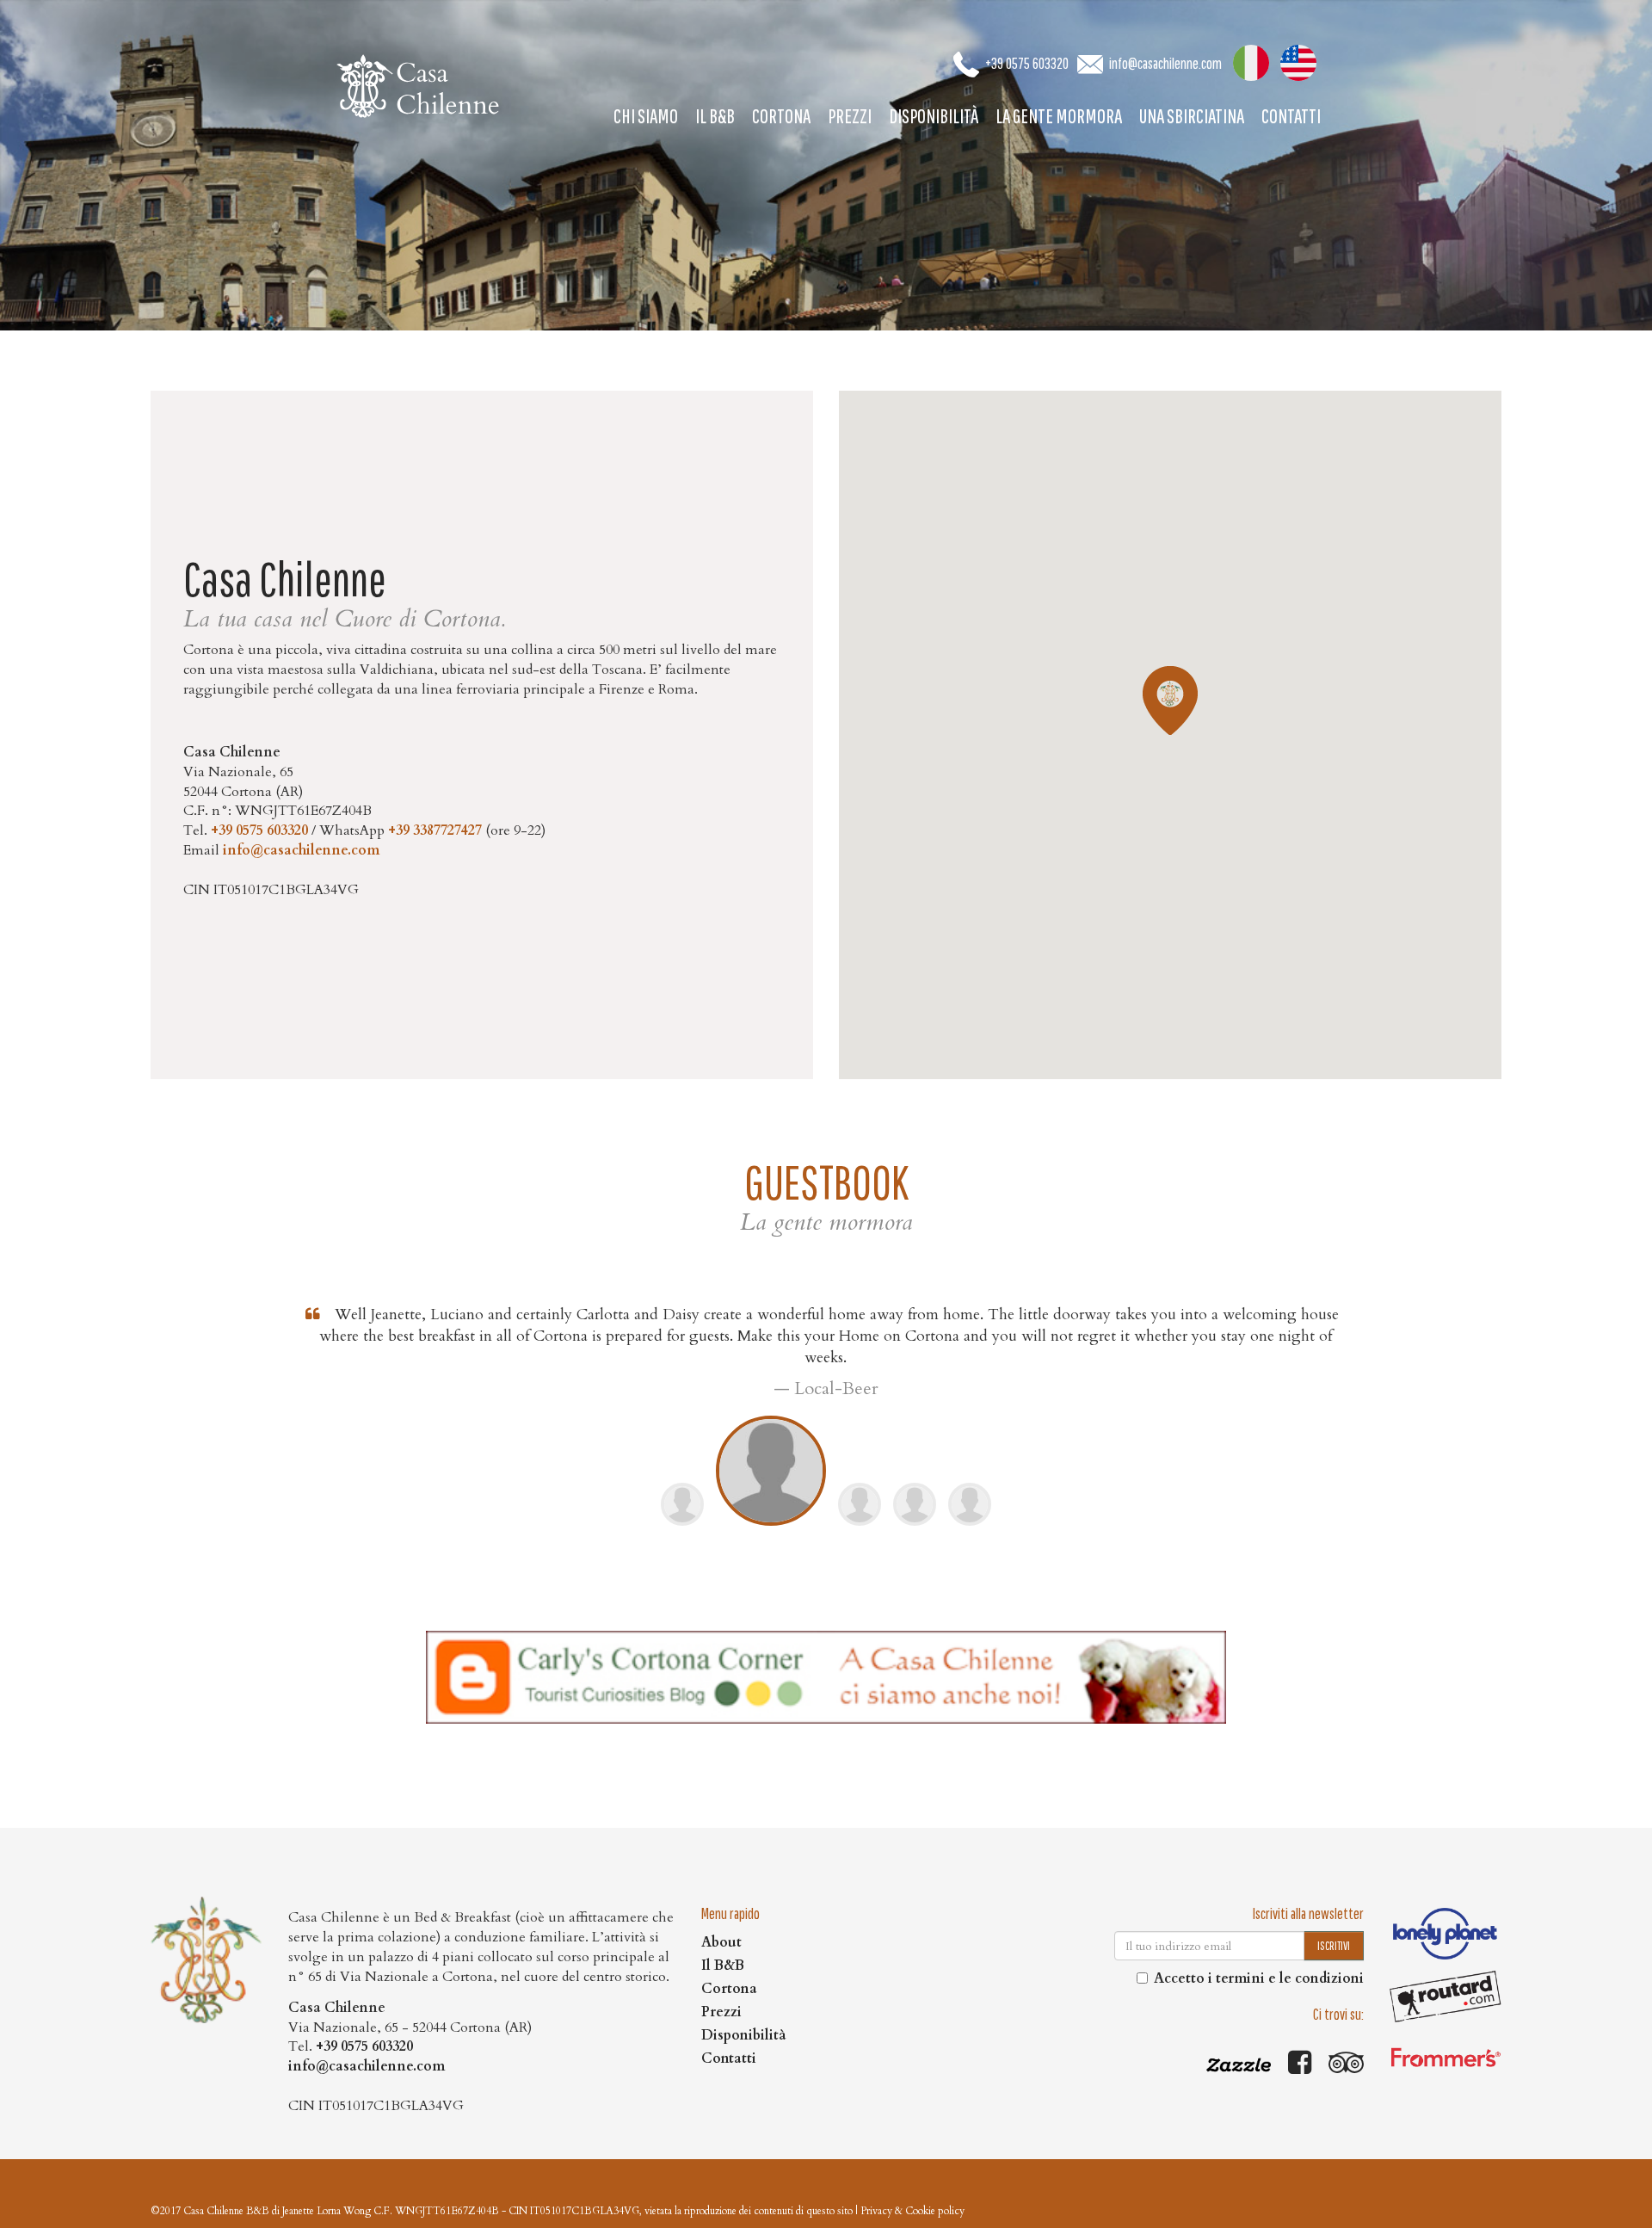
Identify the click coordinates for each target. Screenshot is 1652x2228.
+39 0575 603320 (1027, 63)
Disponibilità (934, 115)
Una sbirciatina (1192, 115)
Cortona (781, 115)
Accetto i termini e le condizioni (1259, 1978)
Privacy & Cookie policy (912, 2211)
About (721, 1942)
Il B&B (715, 115)
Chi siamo (646, 115)
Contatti (1291, 115)
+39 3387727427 (435, 830)
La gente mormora (1059, 115)
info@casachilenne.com (1165, 63)
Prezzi (850, 115)
